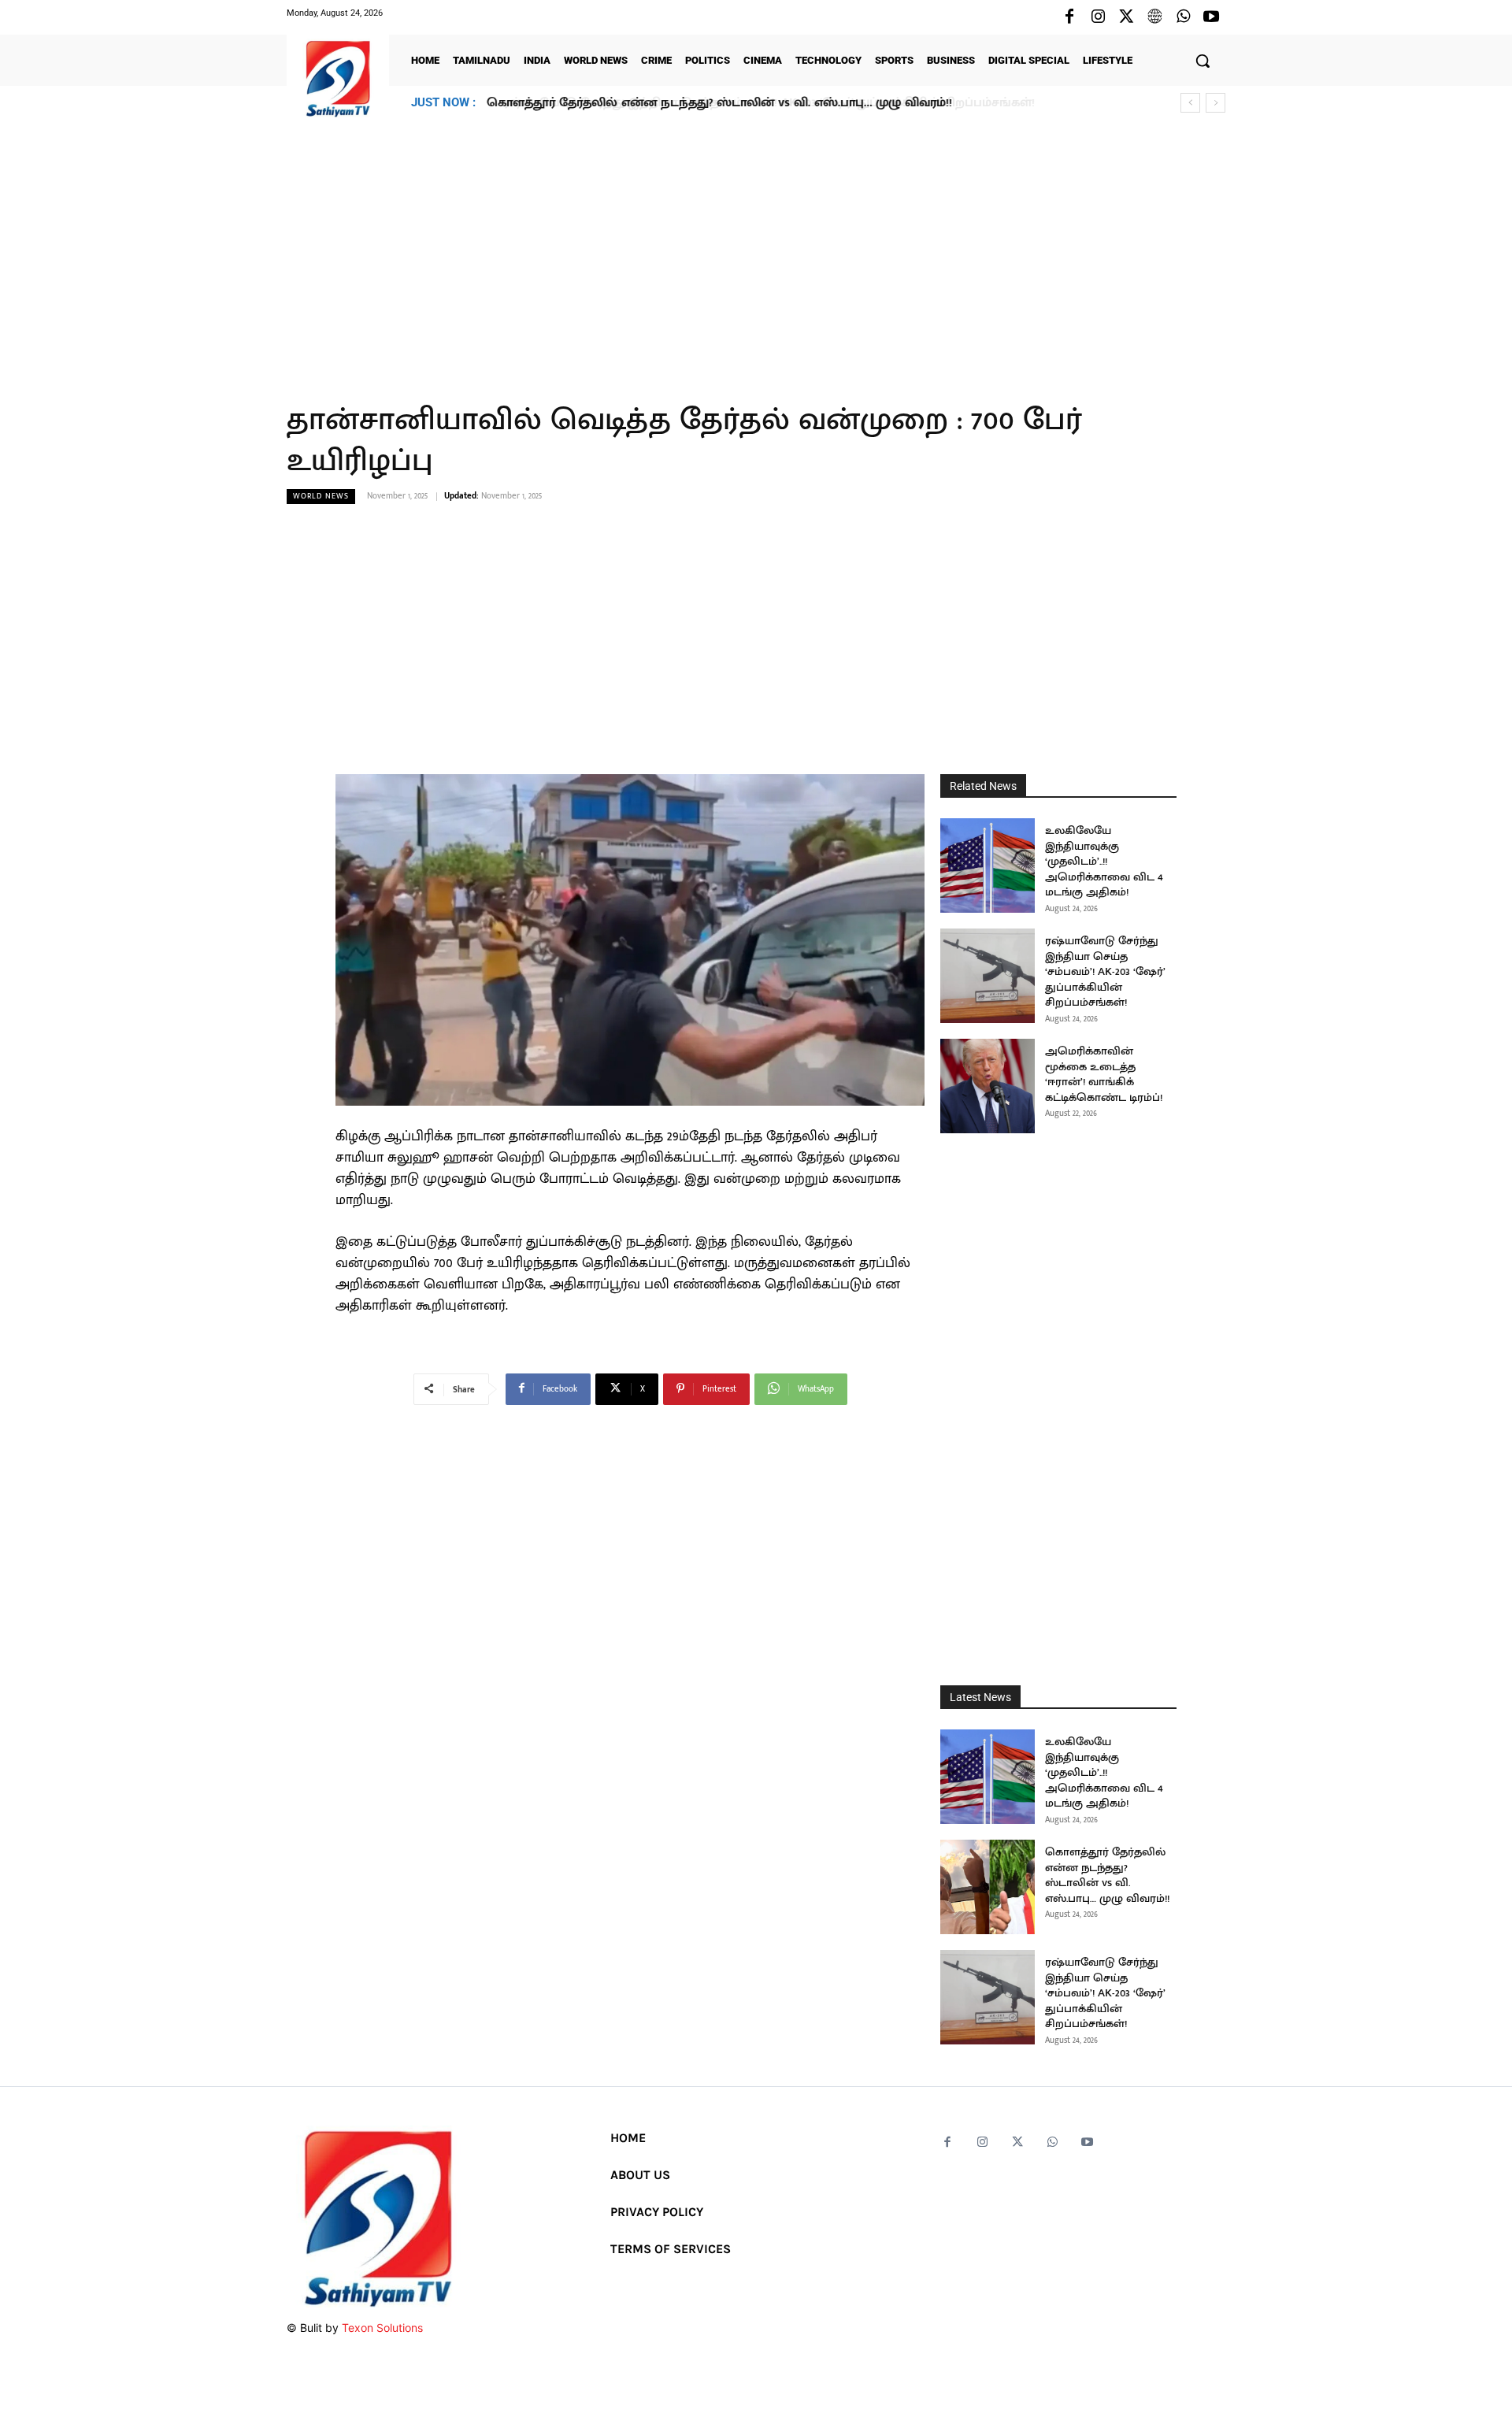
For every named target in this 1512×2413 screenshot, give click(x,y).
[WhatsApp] (1183, 17)
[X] (1126, 17)
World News (321, 496)
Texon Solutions (382, 2328)
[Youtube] (1211, 17)
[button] (1203, 61)
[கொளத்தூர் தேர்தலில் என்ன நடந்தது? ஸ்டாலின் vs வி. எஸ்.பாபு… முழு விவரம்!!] (988, 1887)
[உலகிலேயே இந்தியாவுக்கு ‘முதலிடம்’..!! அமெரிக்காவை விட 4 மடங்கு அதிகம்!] (988, 865)
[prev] (1190, 103)
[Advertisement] (756, 251)
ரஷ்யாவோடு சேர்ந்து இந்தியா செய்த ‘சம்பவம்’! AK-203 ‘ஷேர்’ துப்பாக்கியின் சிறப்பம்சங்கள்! (754, 103)
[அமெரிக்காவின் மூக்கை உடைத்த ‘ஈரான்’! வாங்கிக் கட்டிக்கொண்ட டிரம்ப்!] (988, 1086)
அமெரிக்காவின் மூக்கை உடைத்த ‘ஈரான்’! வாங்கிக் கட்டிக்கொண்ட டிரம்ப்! (1104, 1074)
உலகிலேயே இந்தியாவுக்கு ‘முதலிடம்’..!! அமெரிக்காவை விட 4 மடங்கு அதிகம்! (1104, 861)
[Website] (1154, 17)
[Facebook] (1069, 17)
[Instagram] (1098, 17)
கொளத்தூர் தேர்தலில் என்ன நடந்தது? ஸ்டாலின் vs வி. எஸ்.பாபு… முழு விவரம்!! (1107, 1875)
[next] (1216, 103)
